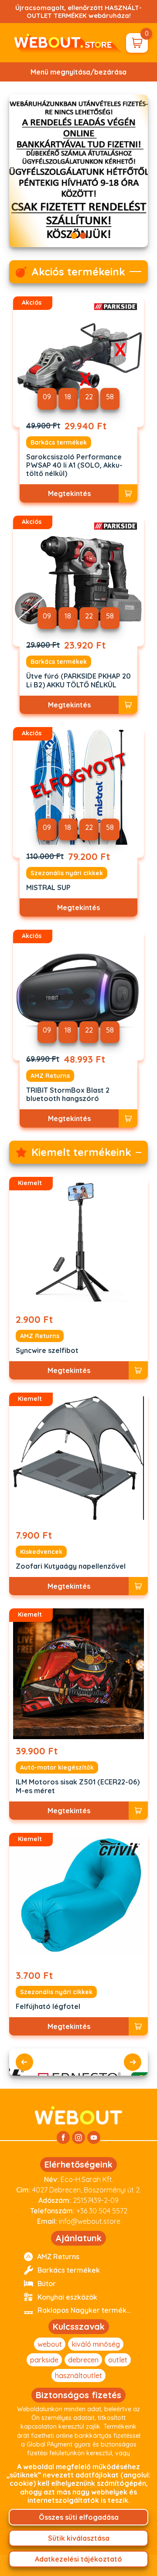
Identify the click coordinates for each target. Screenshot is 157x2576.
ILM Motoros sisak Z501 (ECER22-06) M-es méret (78, 1786)
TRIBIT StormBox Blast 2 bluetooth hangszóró (68, 1094)
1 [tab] (74, 236)
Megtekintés (69, 493)
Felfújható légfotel (48, 2007)
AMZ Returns (50, 1076)
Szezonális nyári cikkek (67, 873)
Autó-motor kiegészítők (57, 1767)
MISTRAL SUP (48, 888)
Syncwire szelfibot (47, 1351)
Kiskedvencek (41, 1552)
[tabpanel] (78, 171)
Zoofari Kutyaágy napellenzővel (71, 1566)
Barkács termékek (59, 442)
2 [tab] (83, 236)
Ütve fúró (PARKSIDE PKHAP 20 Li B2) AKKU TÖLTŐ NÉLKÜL (78, 680)
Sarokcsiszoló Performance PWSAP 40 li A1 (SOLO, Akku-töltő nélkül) (74, 465)
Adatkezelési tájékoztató (78, 2559)
